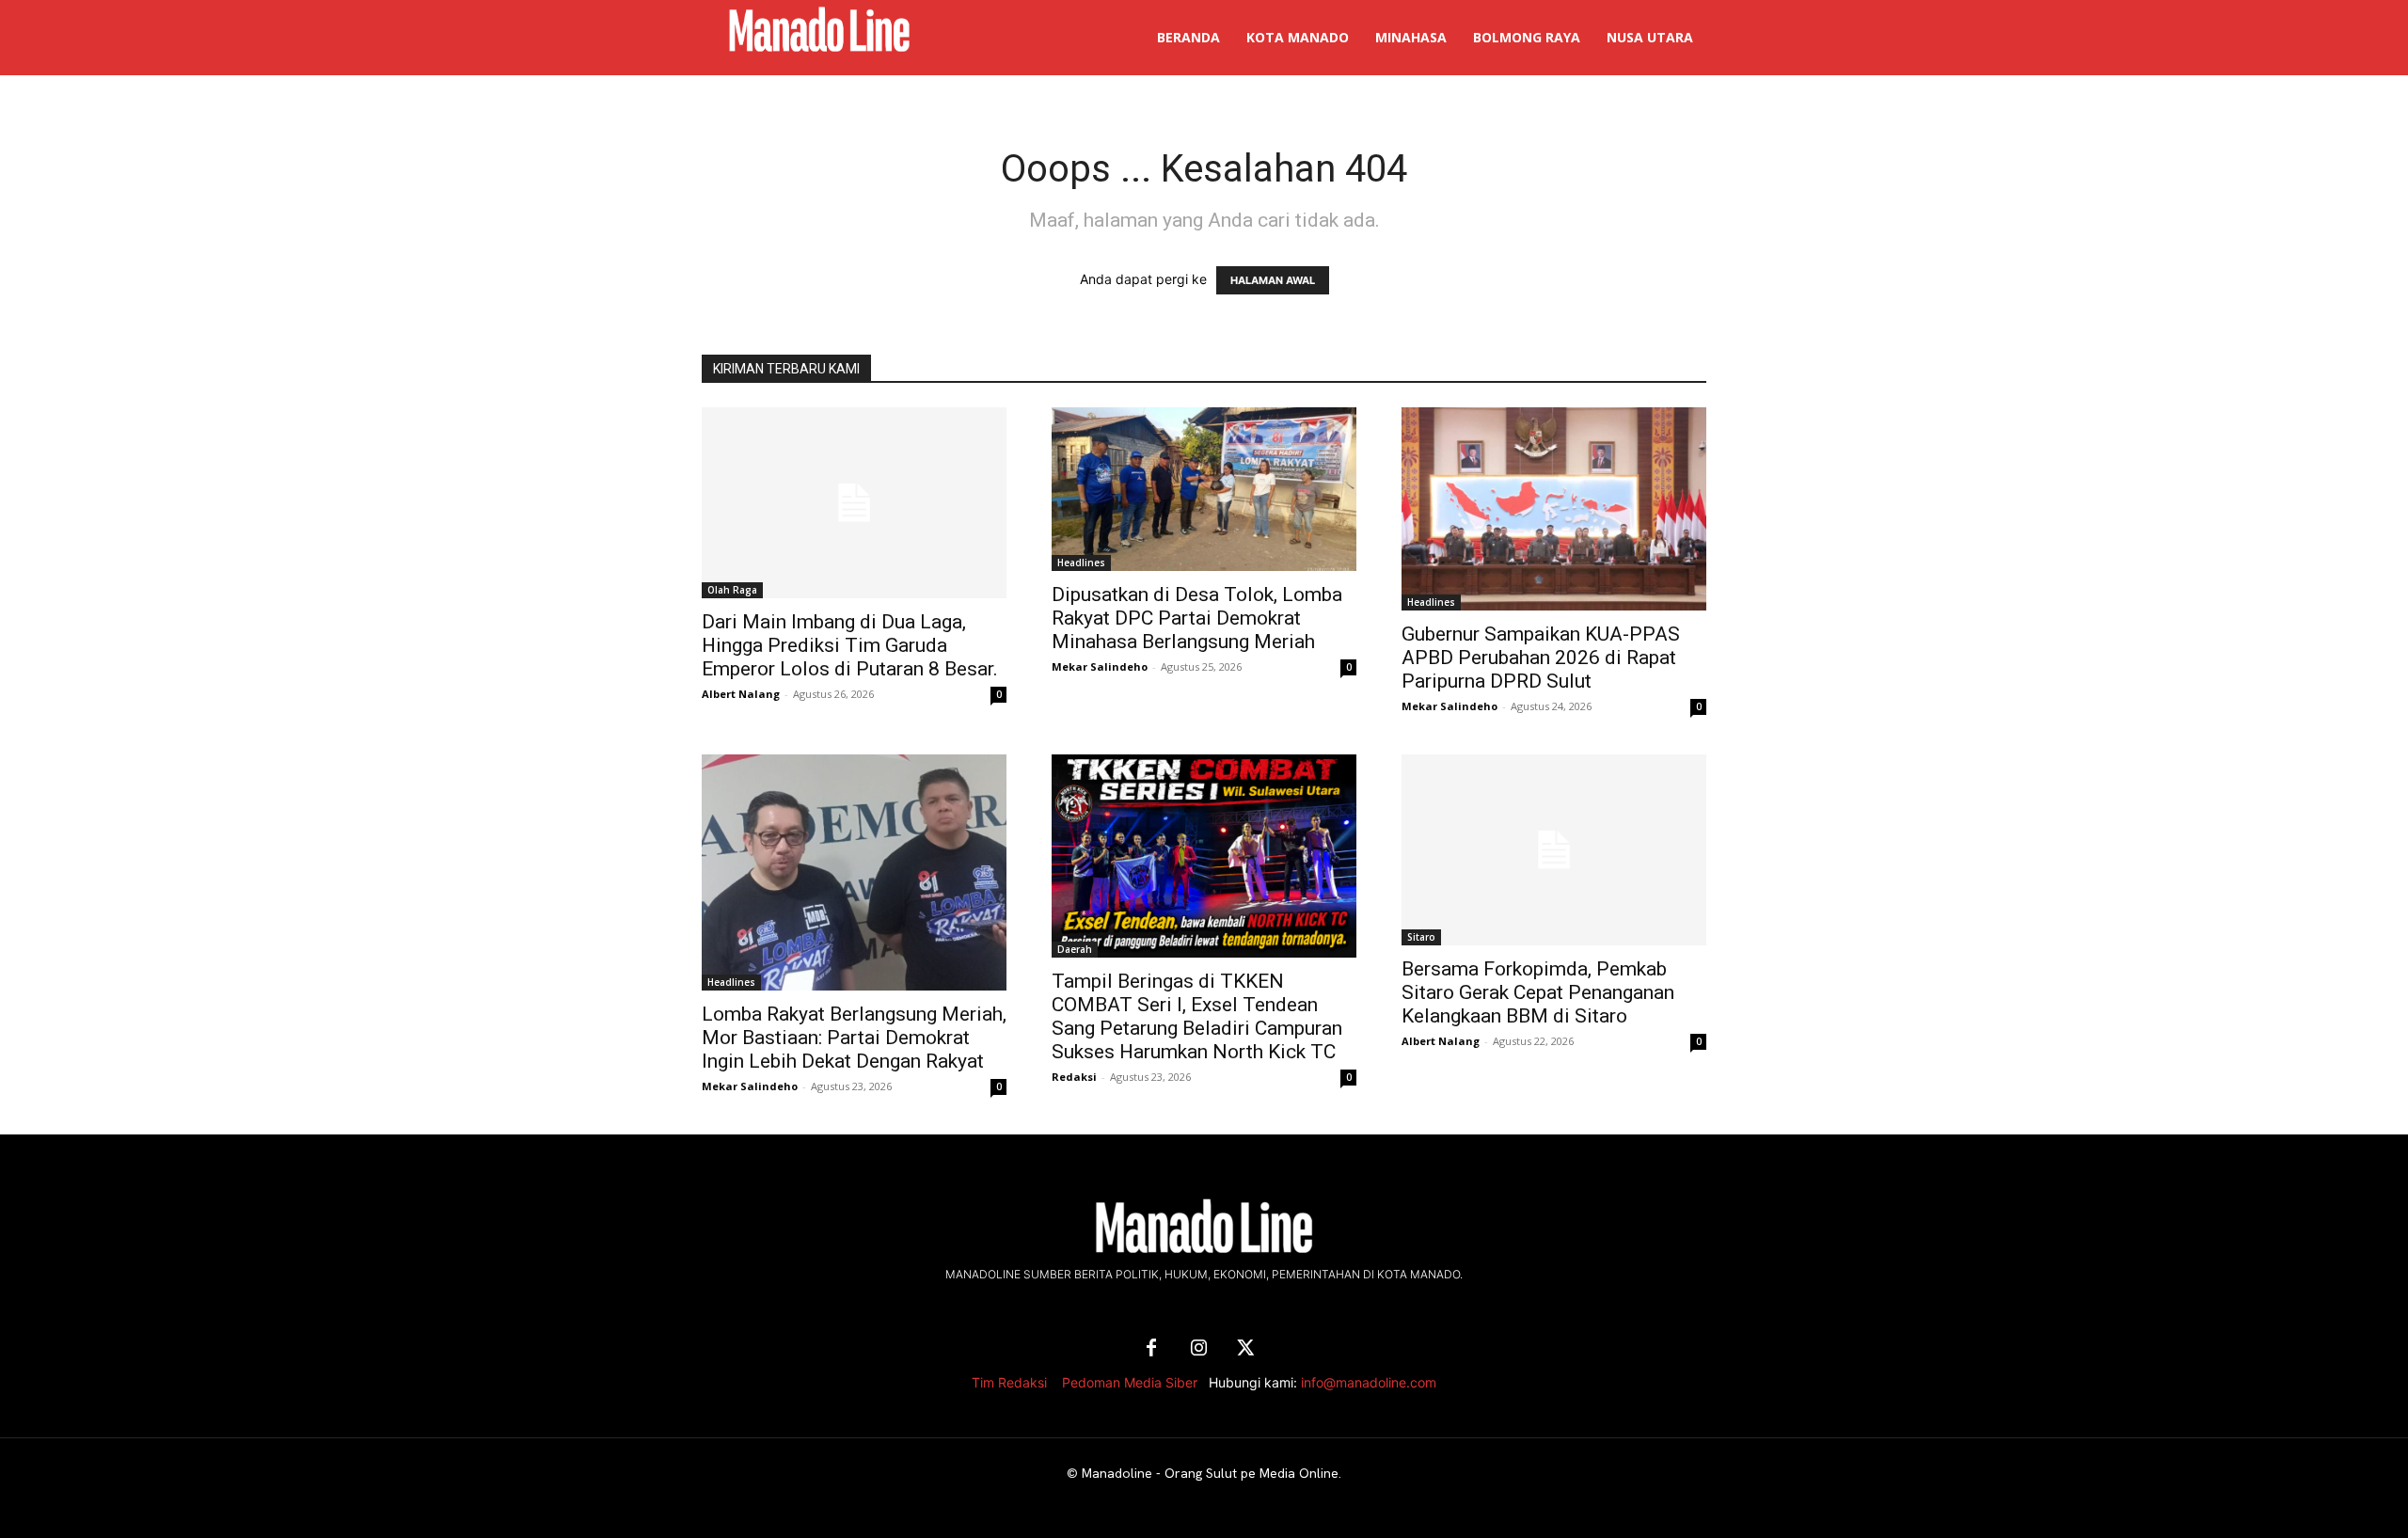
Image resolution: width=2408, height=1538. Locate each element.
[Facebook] (1151, 1349)
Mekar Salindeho (1100, 666)
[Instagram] (1198, 1349)
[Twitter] (1245, 1349)
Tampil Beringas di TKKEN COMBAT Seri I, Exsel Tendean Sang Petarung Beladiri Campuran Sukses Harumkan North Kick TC (1197, 1016)
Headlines (1081, 563)
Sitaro (1421, 937)
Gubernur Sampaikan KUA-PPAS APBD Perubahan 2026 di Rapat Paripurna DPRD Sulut (1541, 658)
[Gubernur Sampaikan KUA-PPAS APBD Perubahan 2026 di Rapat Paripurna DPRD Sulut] (1554, 509)
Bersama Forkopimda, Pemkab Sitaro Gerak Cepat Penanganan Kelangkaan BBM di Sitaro (1538, 992)
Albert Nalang (741, 694)
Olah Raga (732, 590)
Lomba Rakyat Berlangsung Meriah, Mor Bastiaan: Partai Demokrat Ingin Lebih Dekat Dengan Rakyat (854, 1038)
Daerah (1075, 949)
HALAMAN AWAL (1273, 280)
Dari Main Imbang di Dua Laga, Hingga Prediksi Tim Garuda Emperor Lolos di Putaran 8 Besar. (850, 645)
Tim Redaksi (1009, 1382)
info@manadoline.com (1369, 1382)
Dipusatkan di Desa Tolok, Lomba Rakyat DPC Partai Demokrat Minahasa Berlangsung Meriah (1197, 618)
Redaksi (1074, 1077)
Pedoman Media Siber (1130, 1382)
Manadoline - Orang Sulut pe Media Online (1210, 1473)
